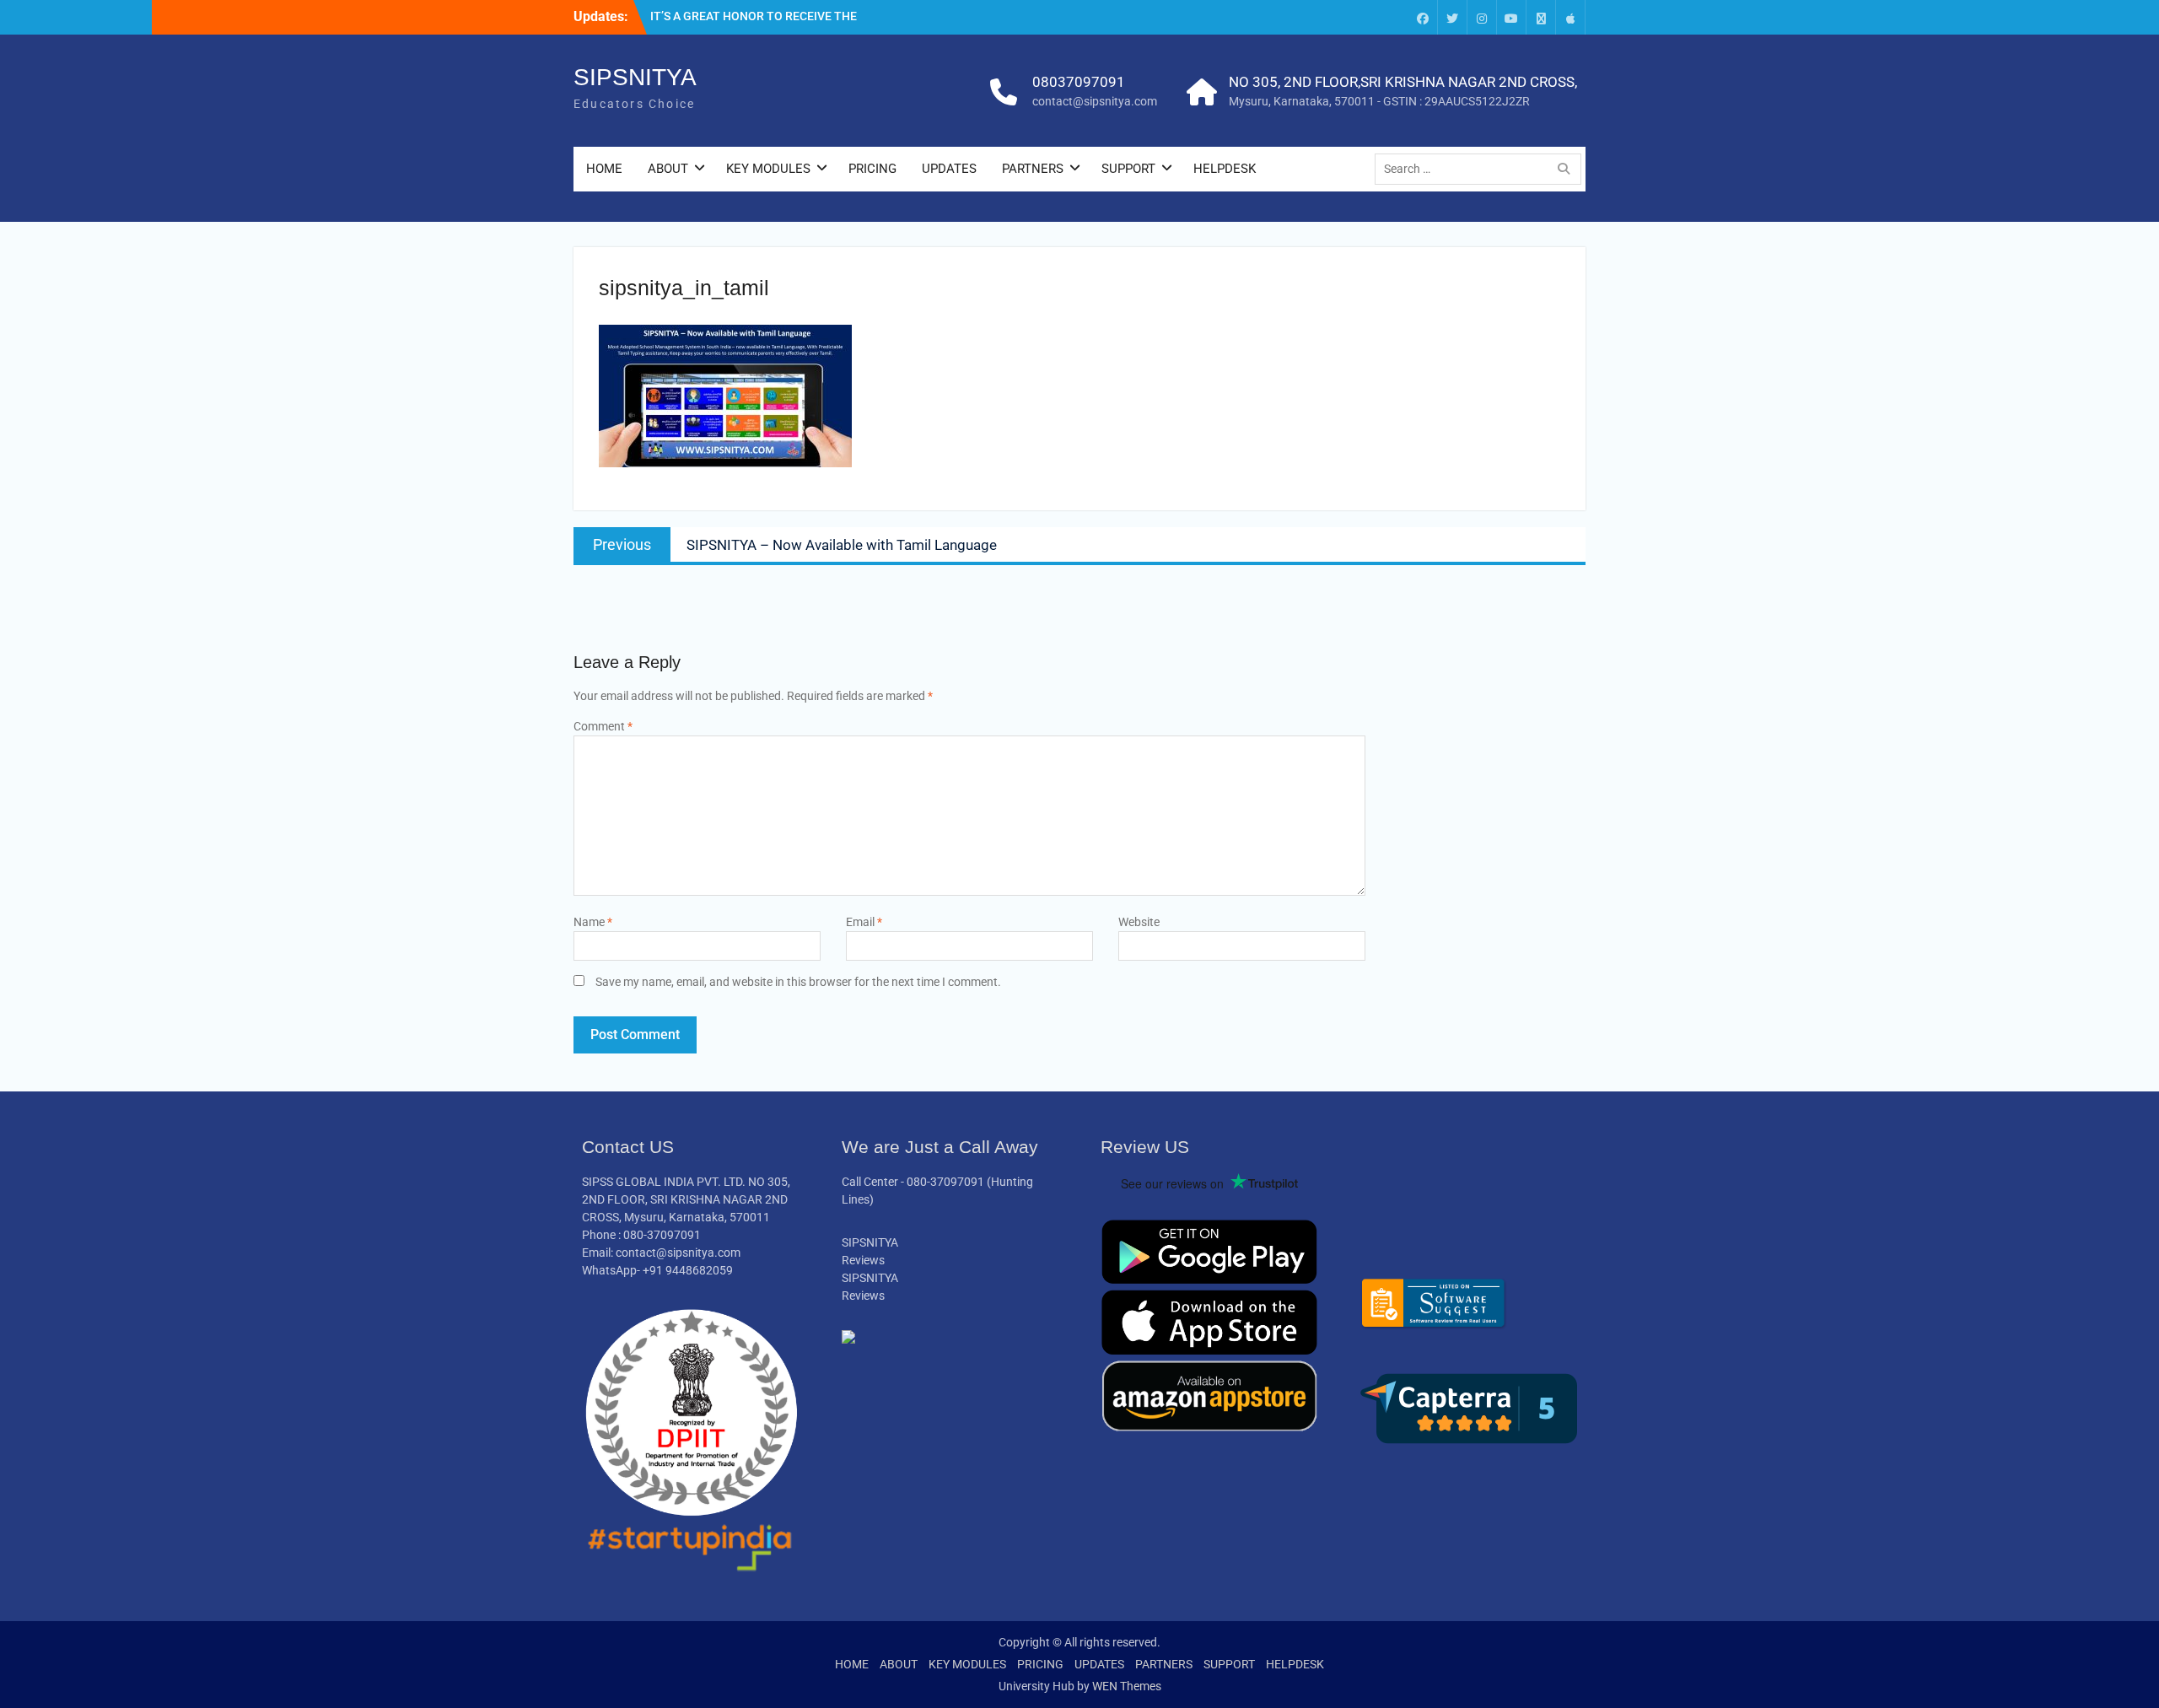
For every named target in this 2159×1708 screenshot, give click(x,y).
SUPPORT (1128, 169)
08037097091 (1079, 82)
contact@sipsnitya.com (1095, 101)
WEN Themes (1127, 1686)
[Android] (1541, 17)
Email (864, 922)
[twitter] (1452, 17)
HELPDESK (1225, 169)
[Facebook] (1423, 17)
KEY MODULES (768, 169)
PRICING (872, 169)
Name (593, 922)
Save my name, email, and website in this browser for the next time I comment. (798, 982)
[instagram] (1482, 17)
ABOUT (668, 169)
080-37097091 (945, 1182)
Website (1139, 922)
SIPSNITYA (635, 77)
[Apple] (1570, 17)
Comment (603, 726)
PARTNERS (1033, 169)
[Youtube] (1511, 17)
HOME (604, 169)
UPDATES (949, 169)
